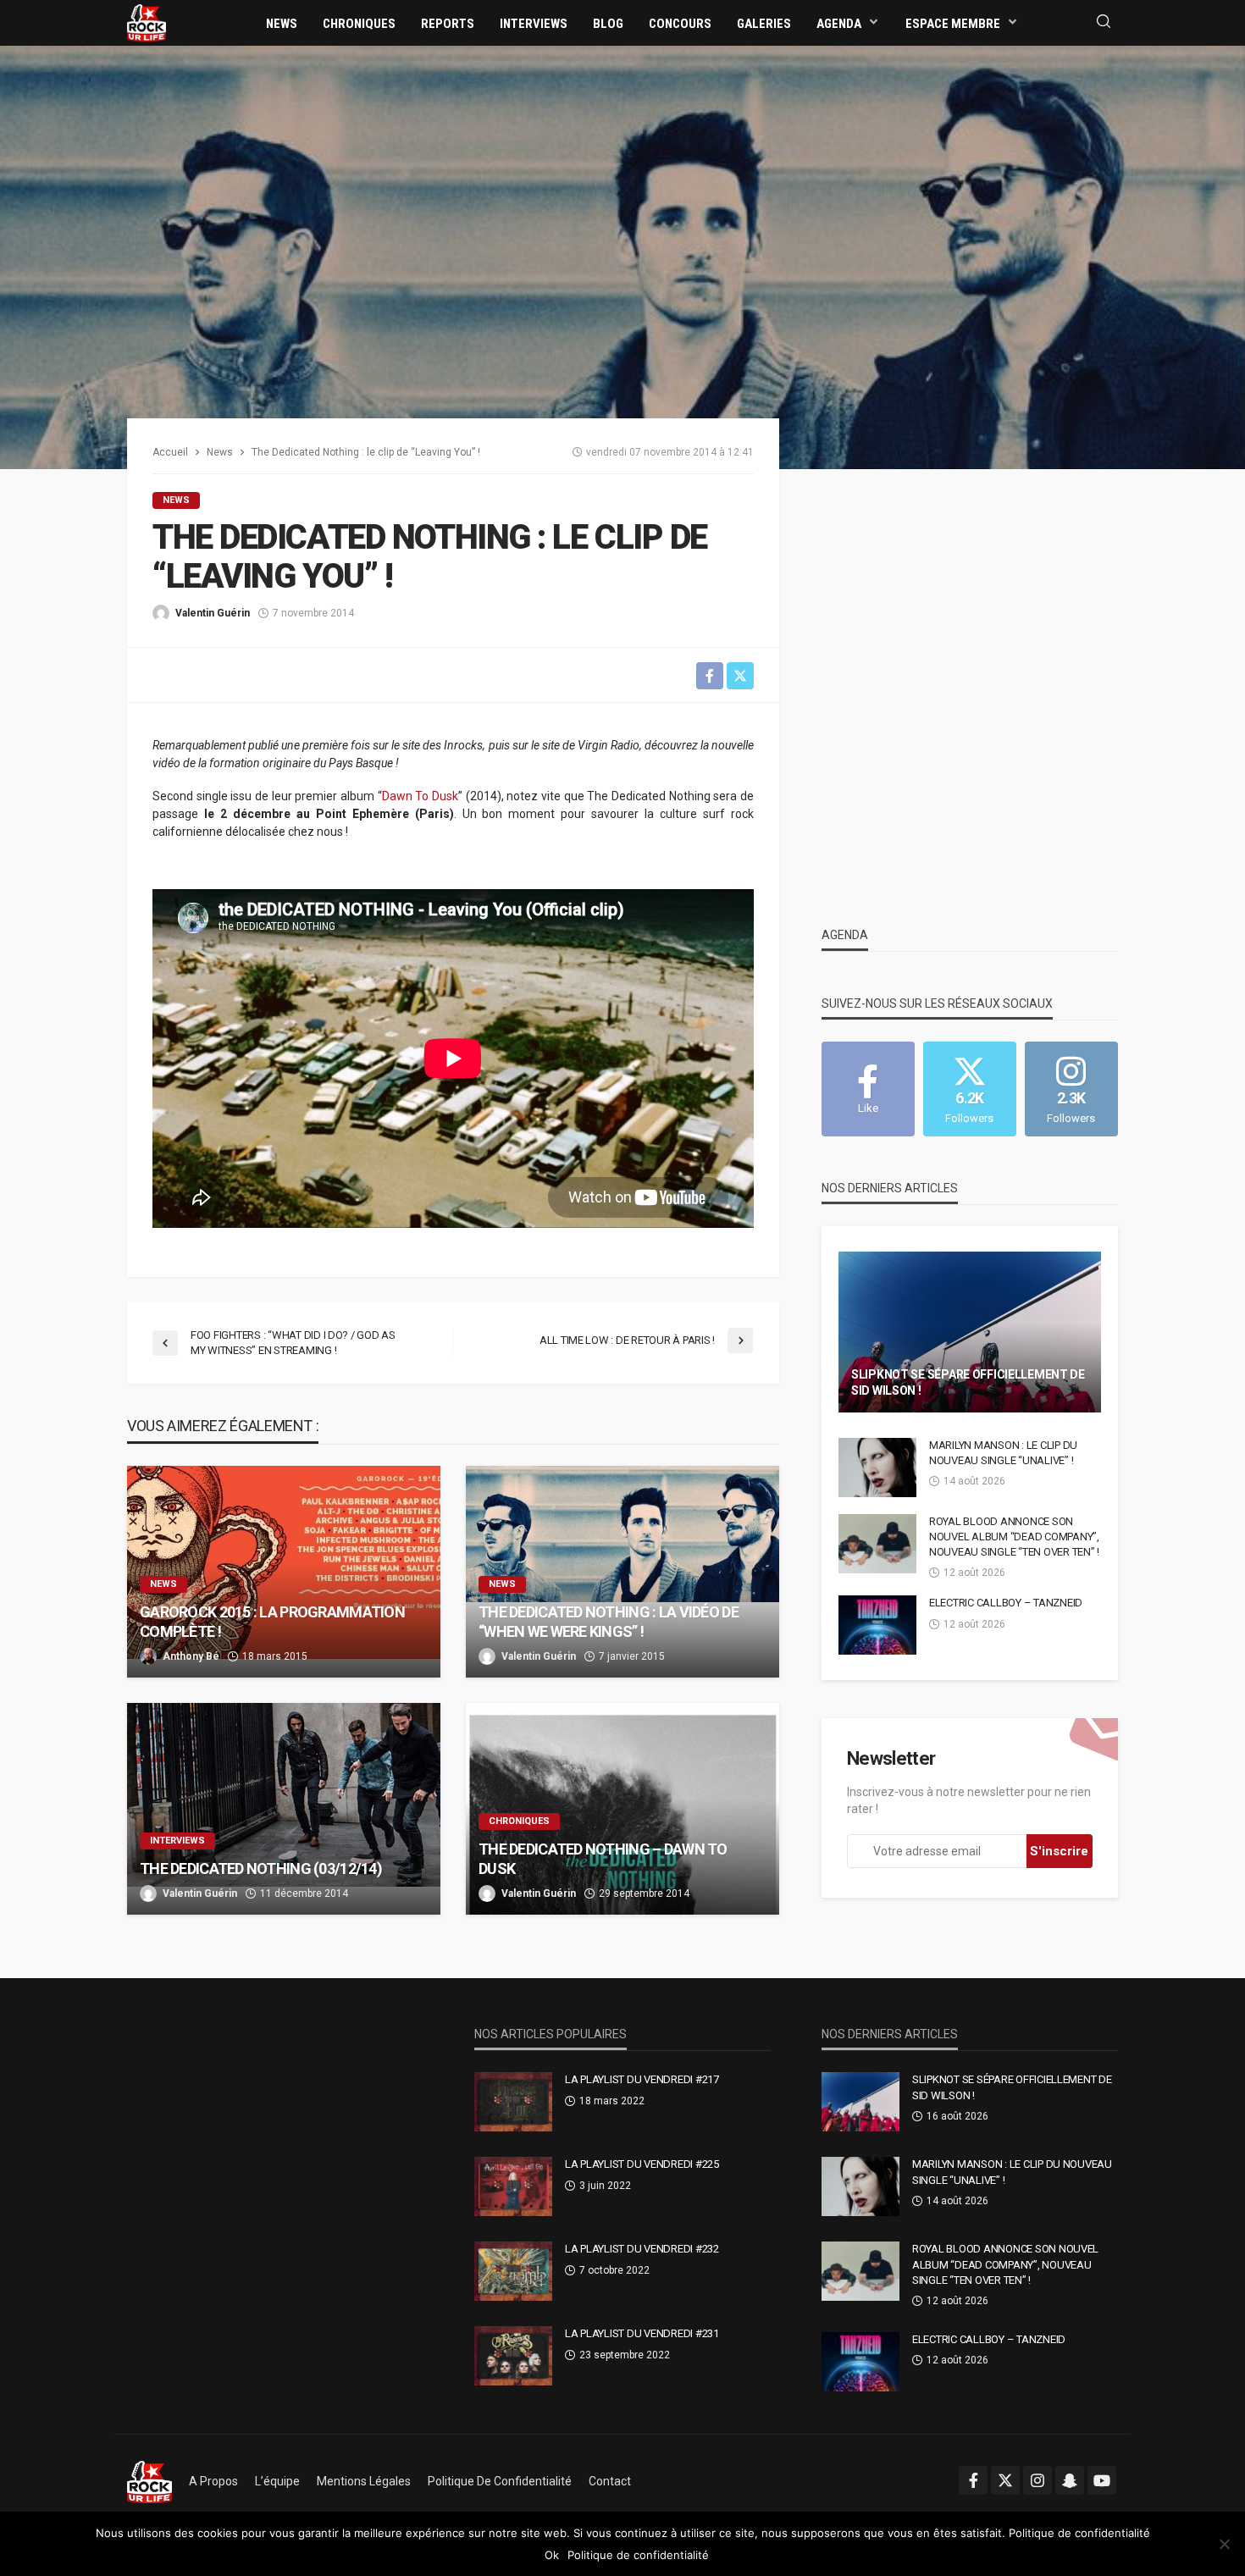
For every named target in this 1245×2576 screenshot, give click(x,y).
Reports (448, 24)
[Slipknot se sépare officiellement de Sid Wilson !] (970, 1332)
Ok (552, 2555)
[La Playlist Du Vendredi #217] (513, 2102)
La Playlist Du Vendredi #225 (642, 2164)
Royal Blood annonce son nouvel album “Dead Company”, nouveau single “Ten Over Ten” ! (1014, 1537)
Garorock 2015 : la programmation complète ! (272, 1622)
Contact (610, 2481)
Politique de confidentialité (500, 2481)
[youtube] (1102, 2480)
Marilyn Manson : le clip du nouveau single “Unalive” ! (1003, 1453)
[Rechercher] (1104, 22)
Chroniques (359, 24)
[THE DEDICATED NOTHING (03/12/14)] (284, 1809)
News (282, 24)
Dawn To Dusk (420, 796)
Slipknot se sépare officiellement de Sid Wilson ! (968, 1383)
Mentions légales (364, 2481)
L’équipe (277, 2481)
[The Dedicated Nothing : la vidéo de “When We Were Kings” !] (622, 1572)
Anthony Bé (191, 1656)
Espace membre (953, 24)
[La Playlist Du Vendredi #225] (513, 2186)
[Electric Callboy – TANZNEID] (877, 1625)
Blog (608, 24)
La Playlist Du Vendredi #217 (642, 2079)
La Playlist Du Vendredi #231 (642, 2333)
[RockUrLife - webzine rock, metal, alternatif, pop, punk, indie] (147, 22)
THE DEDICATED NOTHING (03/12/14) (261, 1868)
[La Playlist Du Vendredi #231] (513, 2356)
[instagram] (1037, 2480)
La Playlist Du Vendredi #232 (642, 2249)
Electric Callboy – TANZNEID (1006, 1603)
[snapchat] (1070, 2480)
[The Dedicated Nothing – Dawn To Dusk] (622, 1809)
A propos (213, 2481)
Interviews (534, 24)
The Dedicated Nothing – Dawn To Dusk (603, 1859)
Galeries (764, 24)
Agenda (839, 24)
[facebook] (973, 2480)
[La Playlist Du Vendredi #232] (513, 2271)
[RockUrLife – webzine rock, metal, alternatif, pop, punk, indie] (149, 2481)
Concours (680, 24)
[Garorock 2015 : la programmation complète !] (284, 1572)
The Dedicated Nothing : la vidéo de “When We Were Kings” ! (609, 1622)
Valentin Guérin (213, 613)
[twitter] (1005, 2480)
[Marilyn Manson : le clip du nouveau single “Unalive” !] (877, 1468)
